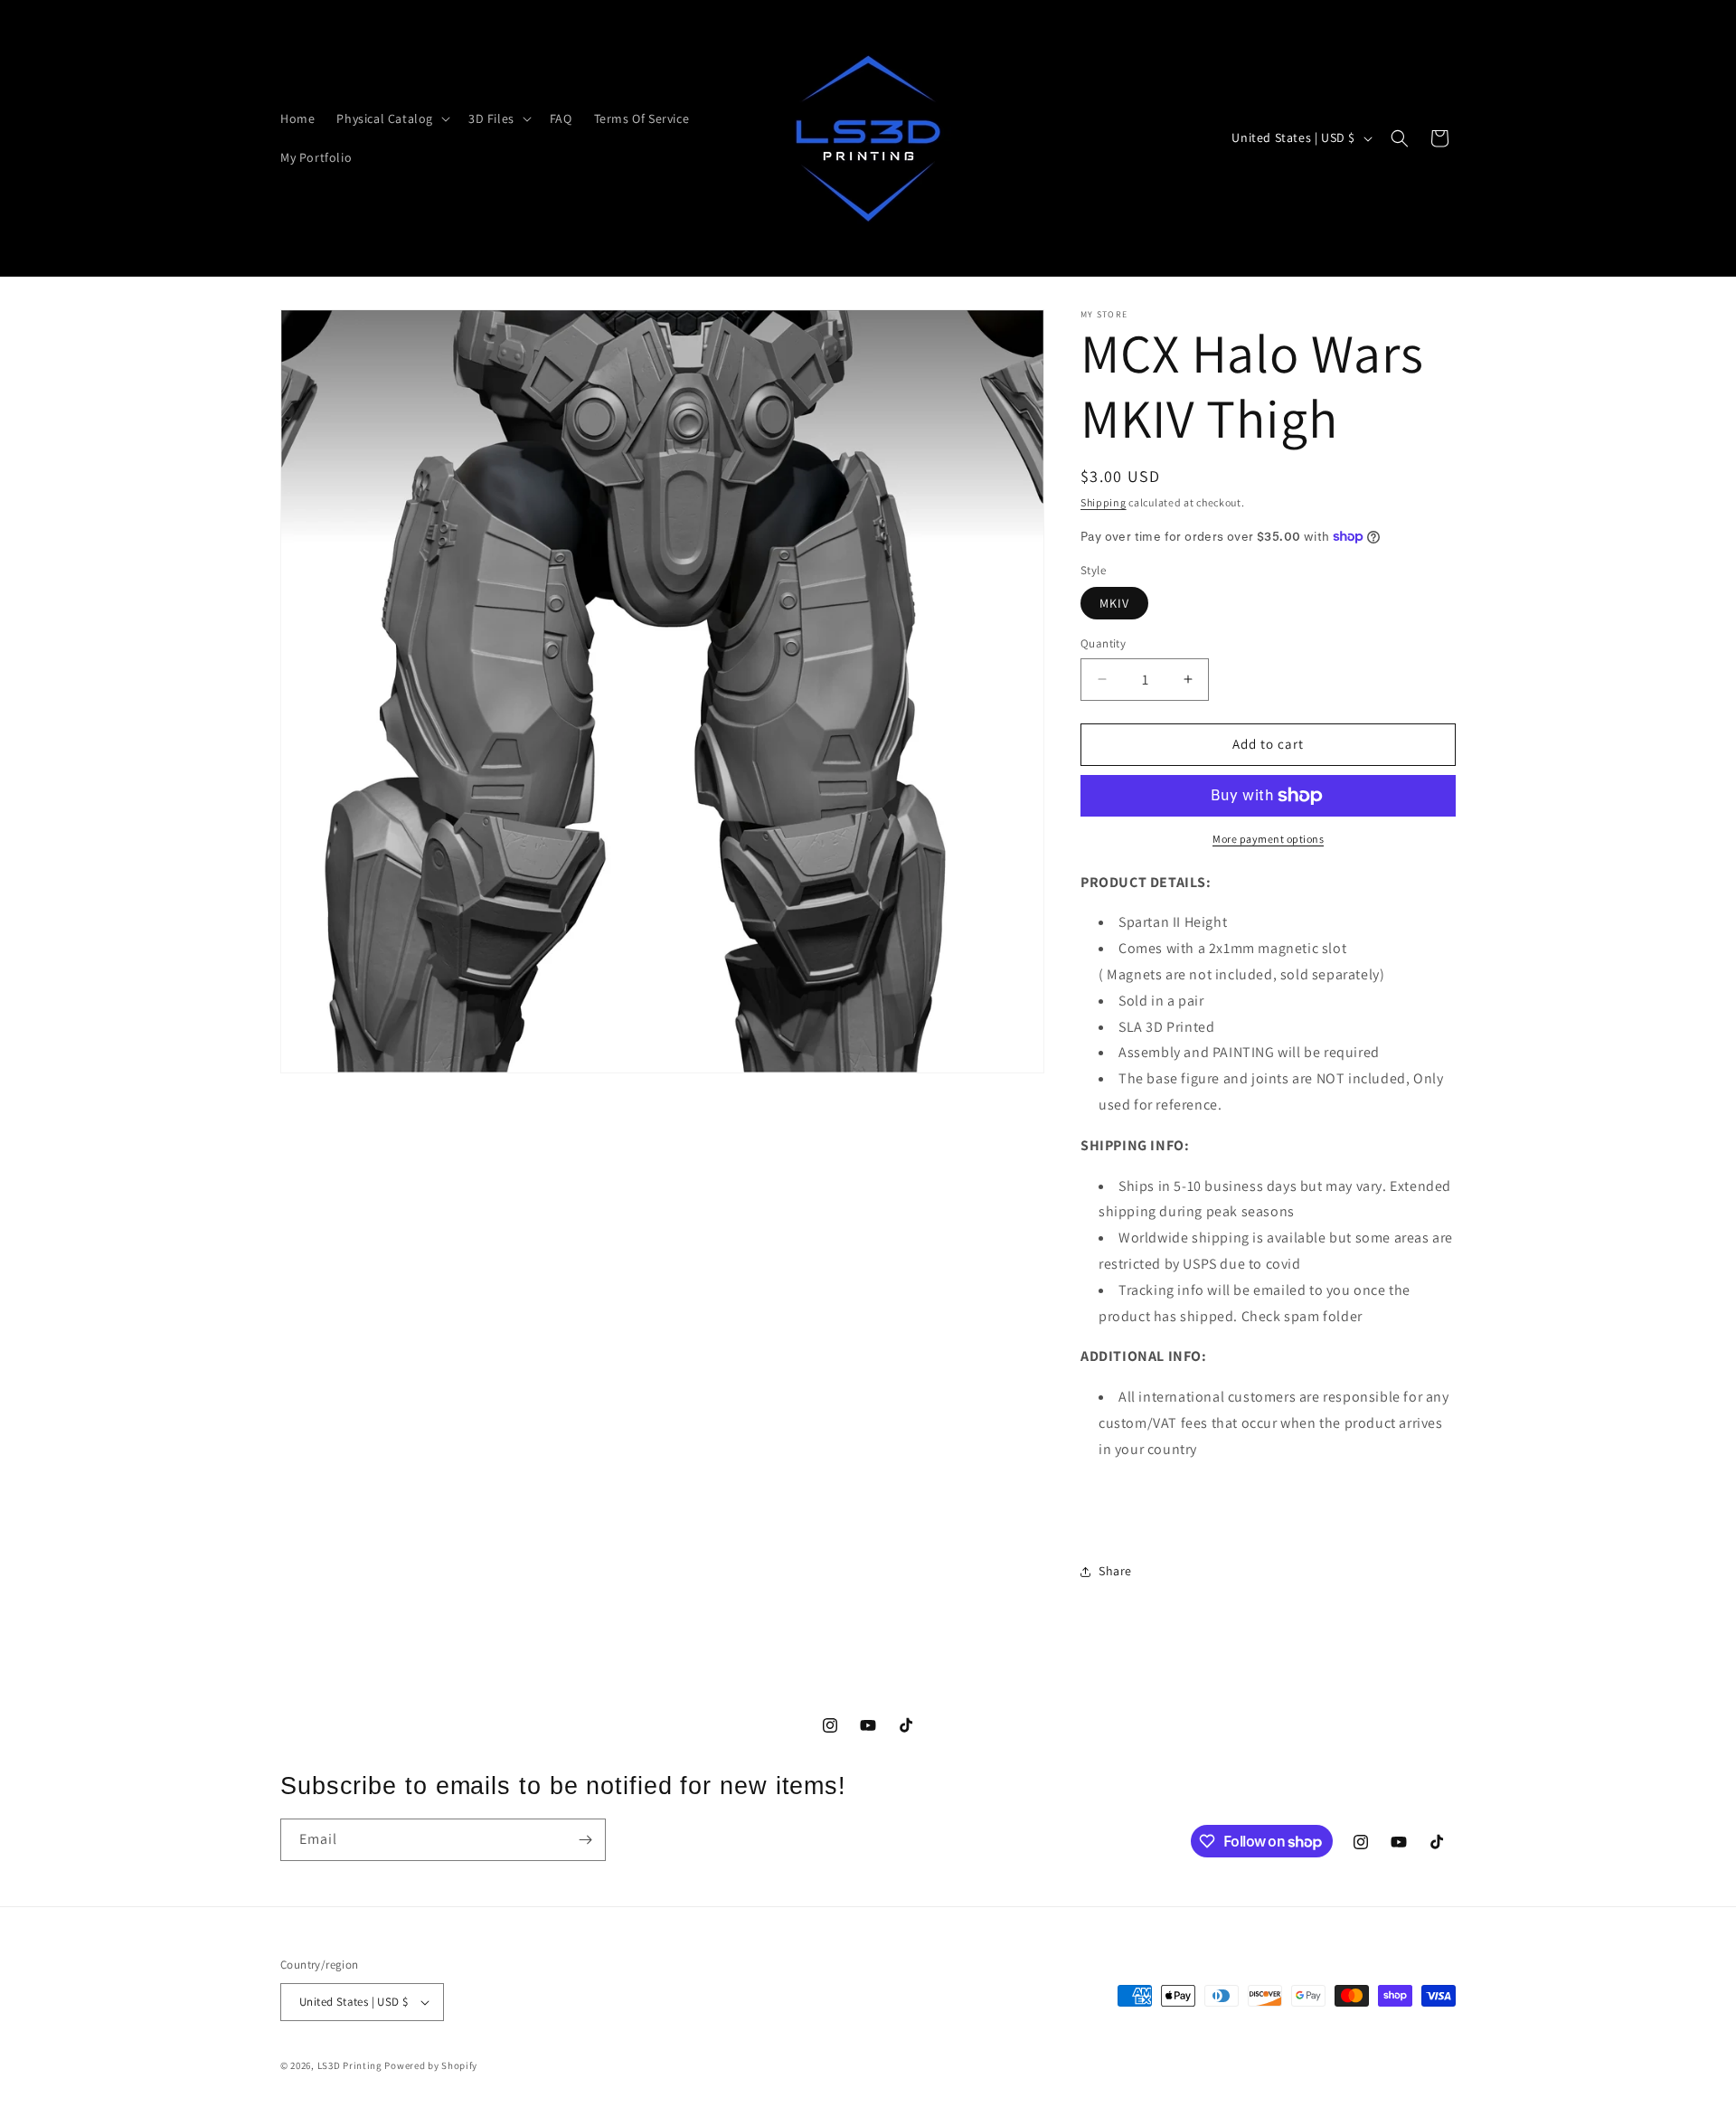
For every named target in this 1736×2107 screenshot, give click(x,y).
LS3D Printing (350, 2065)
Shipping (1104, 502)
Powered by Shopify (431, 2065)
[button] (392, 118)
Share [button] (1115, 1571)
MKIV (1114, 603)
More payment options (1268, 839)
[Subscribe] (585, 1840)
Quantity (1103, 643)
